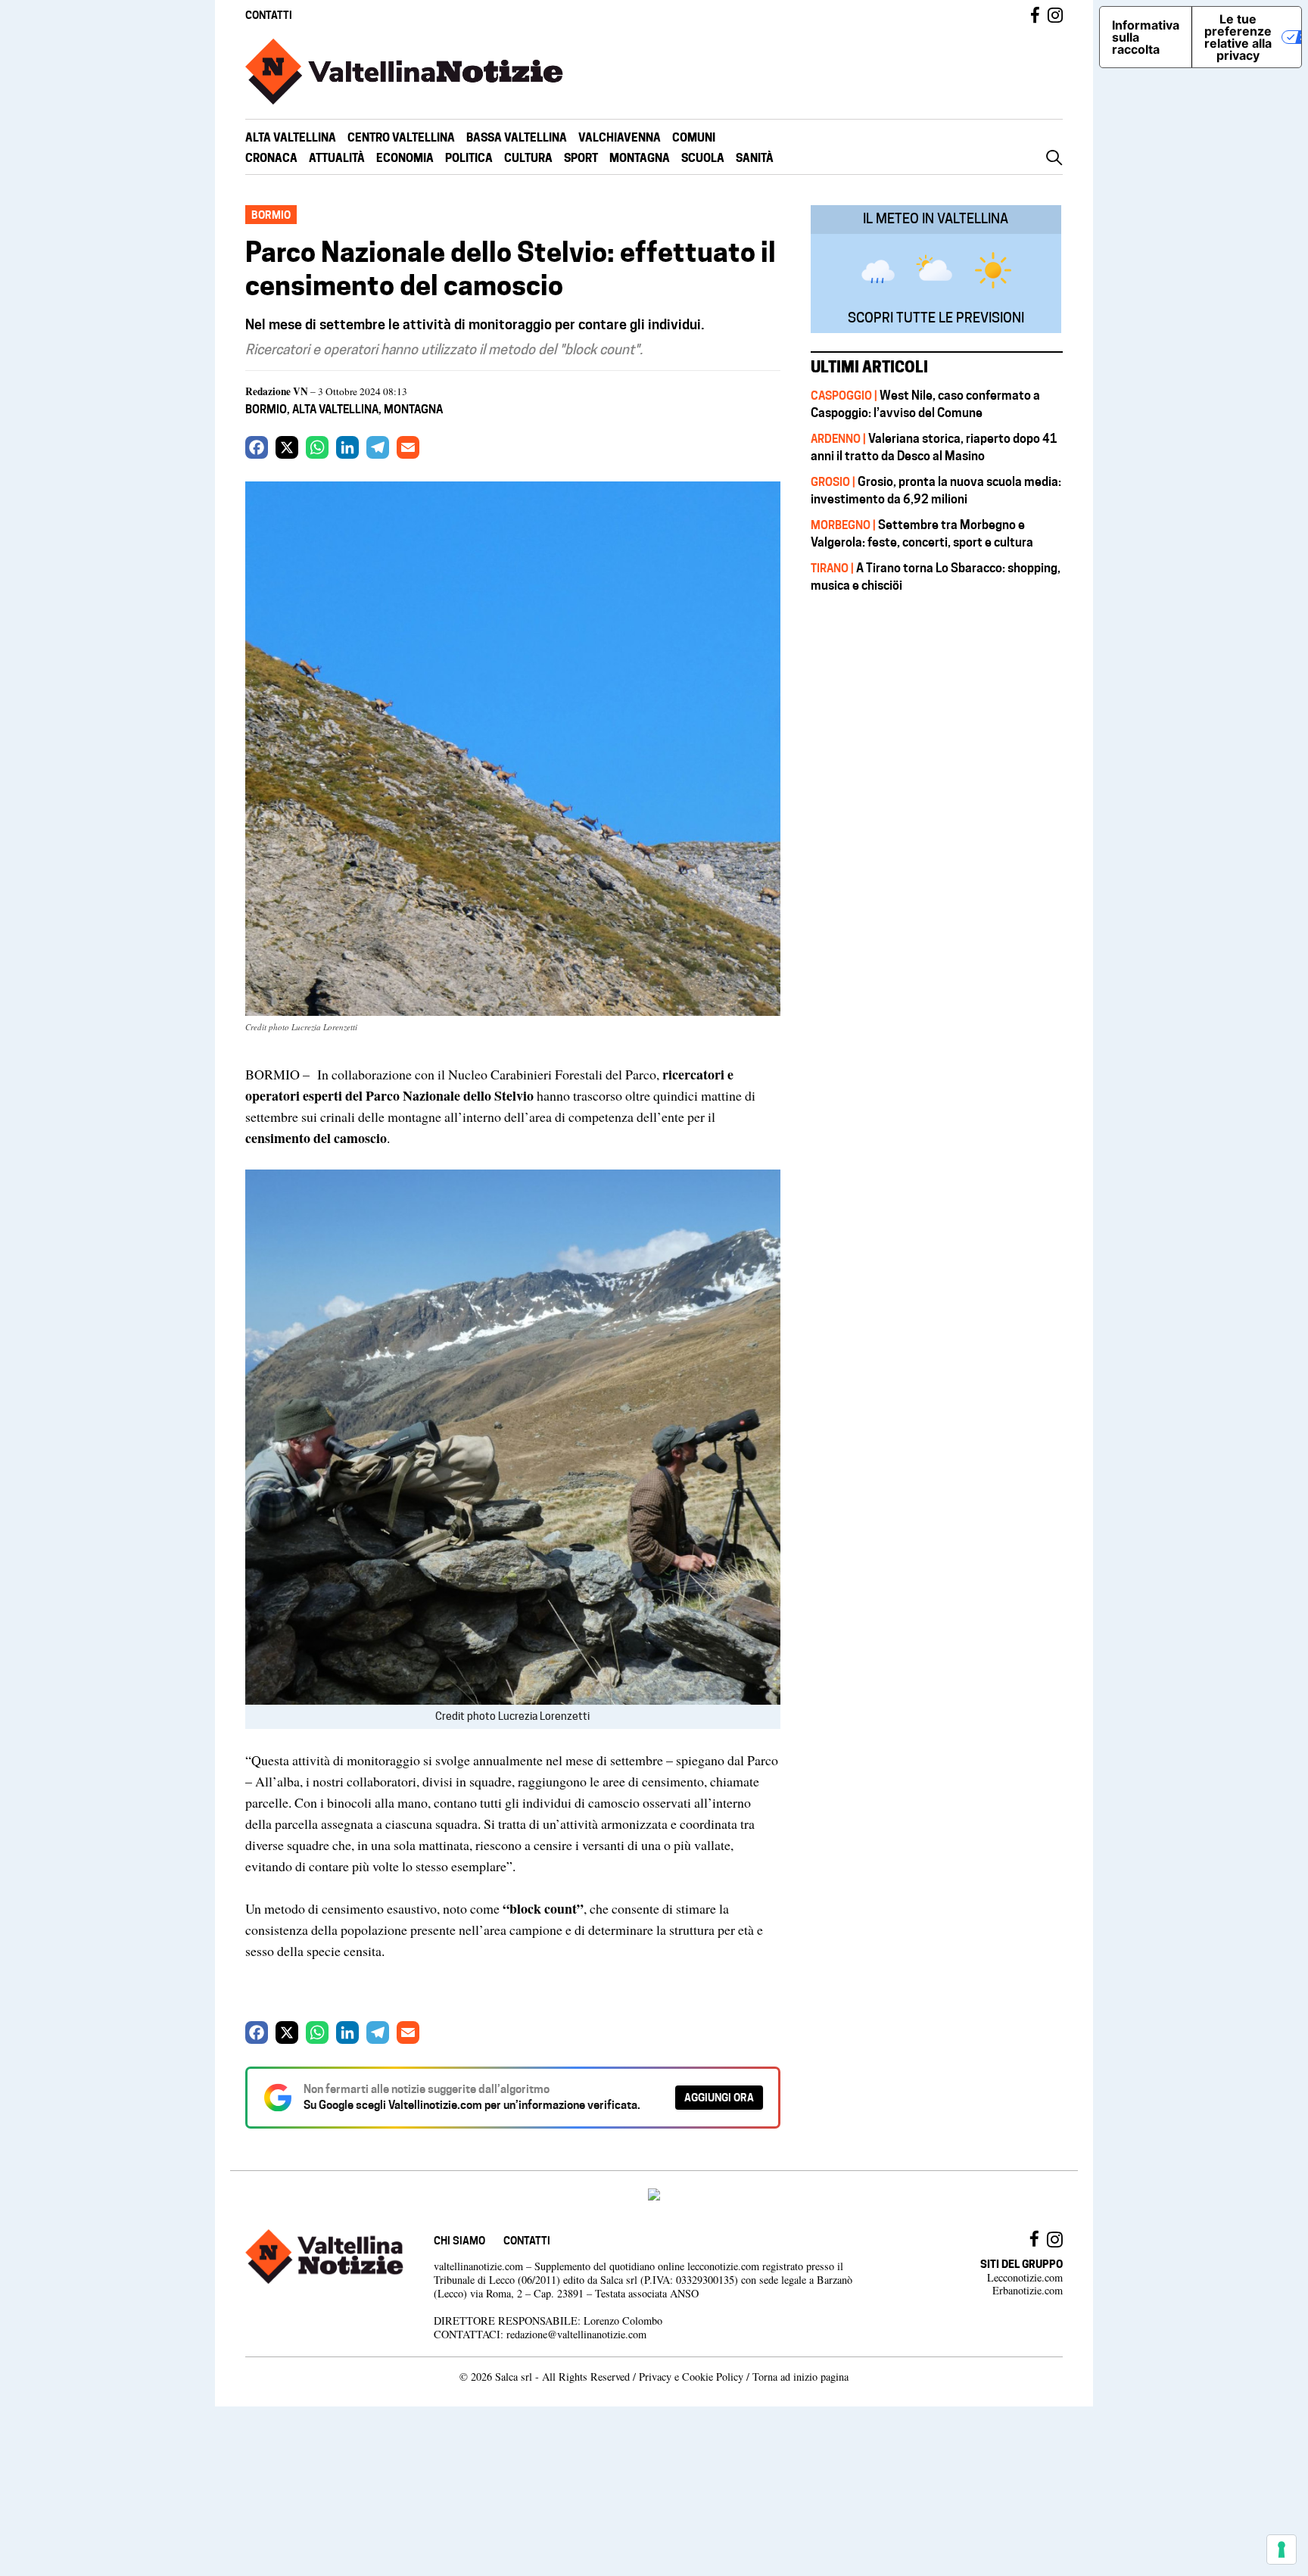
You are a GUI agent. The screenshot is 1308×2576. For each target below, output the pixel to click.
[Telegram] (378, 447)
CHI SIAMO (459, 2240)
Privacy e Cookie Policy (691, 2377)
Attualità (337, 158)
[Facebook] (257, 447)
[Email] (408, 447)
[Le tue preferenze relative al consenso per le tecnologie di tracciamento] (1282, 2550)
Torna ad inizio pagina (800, 2377)
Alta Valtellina (291, 137)
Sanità (755, 158)
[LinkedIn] (347, 447)
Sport (581, 158)
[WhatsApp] (317, 447)
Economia (405, 158)
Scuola (703, 158)
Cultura (528, 158)
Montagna (640, 158)
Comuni (694, 137)
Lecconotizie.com (1025, 2277)
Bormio (266, 409)
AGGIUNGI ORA (719, 2097)
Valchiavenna (620, 137)
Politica (469, 158)
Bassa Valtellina (517, 137)
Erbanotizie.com (1028, 2290)
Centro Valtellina (401, 137)
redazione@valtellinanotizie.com (576, 2334)
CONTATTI (269, 15)
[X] (287, 447)
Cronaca (271, 158)
